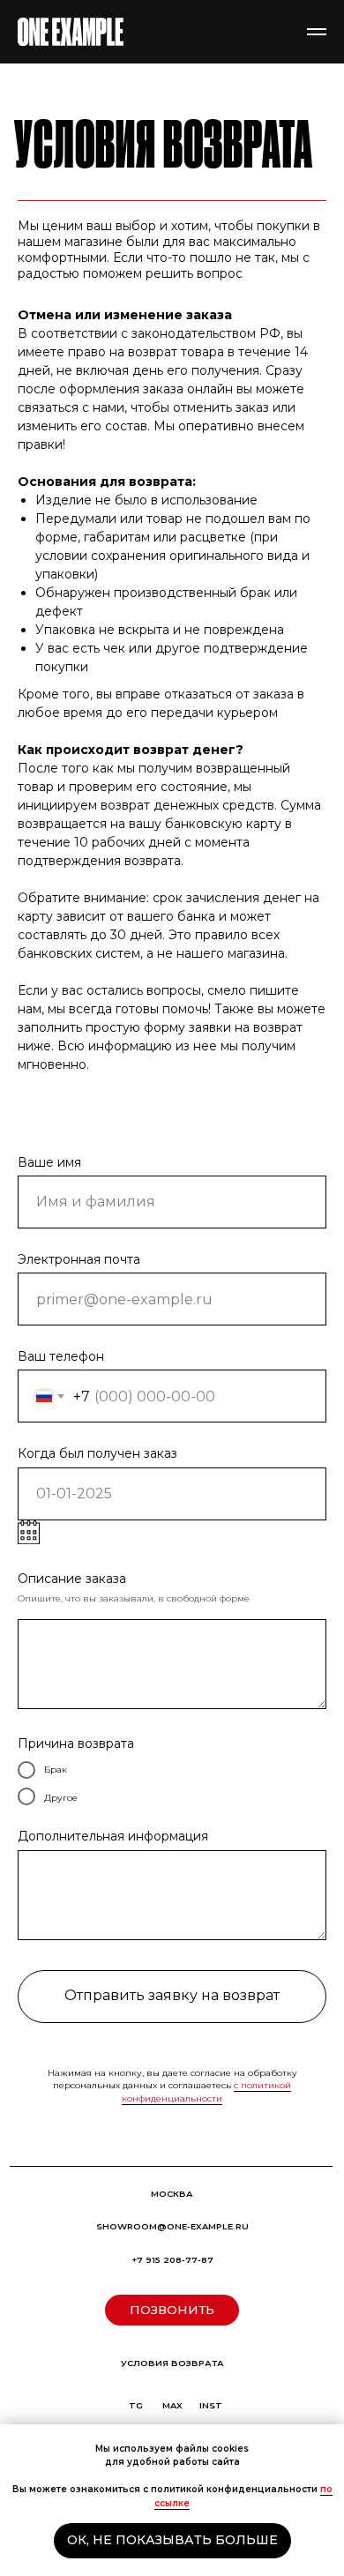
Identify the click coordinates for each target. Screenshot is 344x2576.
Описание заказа (72, 1579)
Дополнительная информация (113, 1836)
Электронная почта (79, 1259)
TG (136, 2405)
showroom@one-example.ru (172, 2226)
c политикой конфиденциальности (206, 2092)
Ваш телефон (61, 1356)
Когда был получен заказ (97, 1453)
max (172, 2405)
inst (211, 2405)
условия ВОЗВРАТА (172, 2363)
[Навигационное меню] (317, 32)
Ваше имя (49, 1162)
